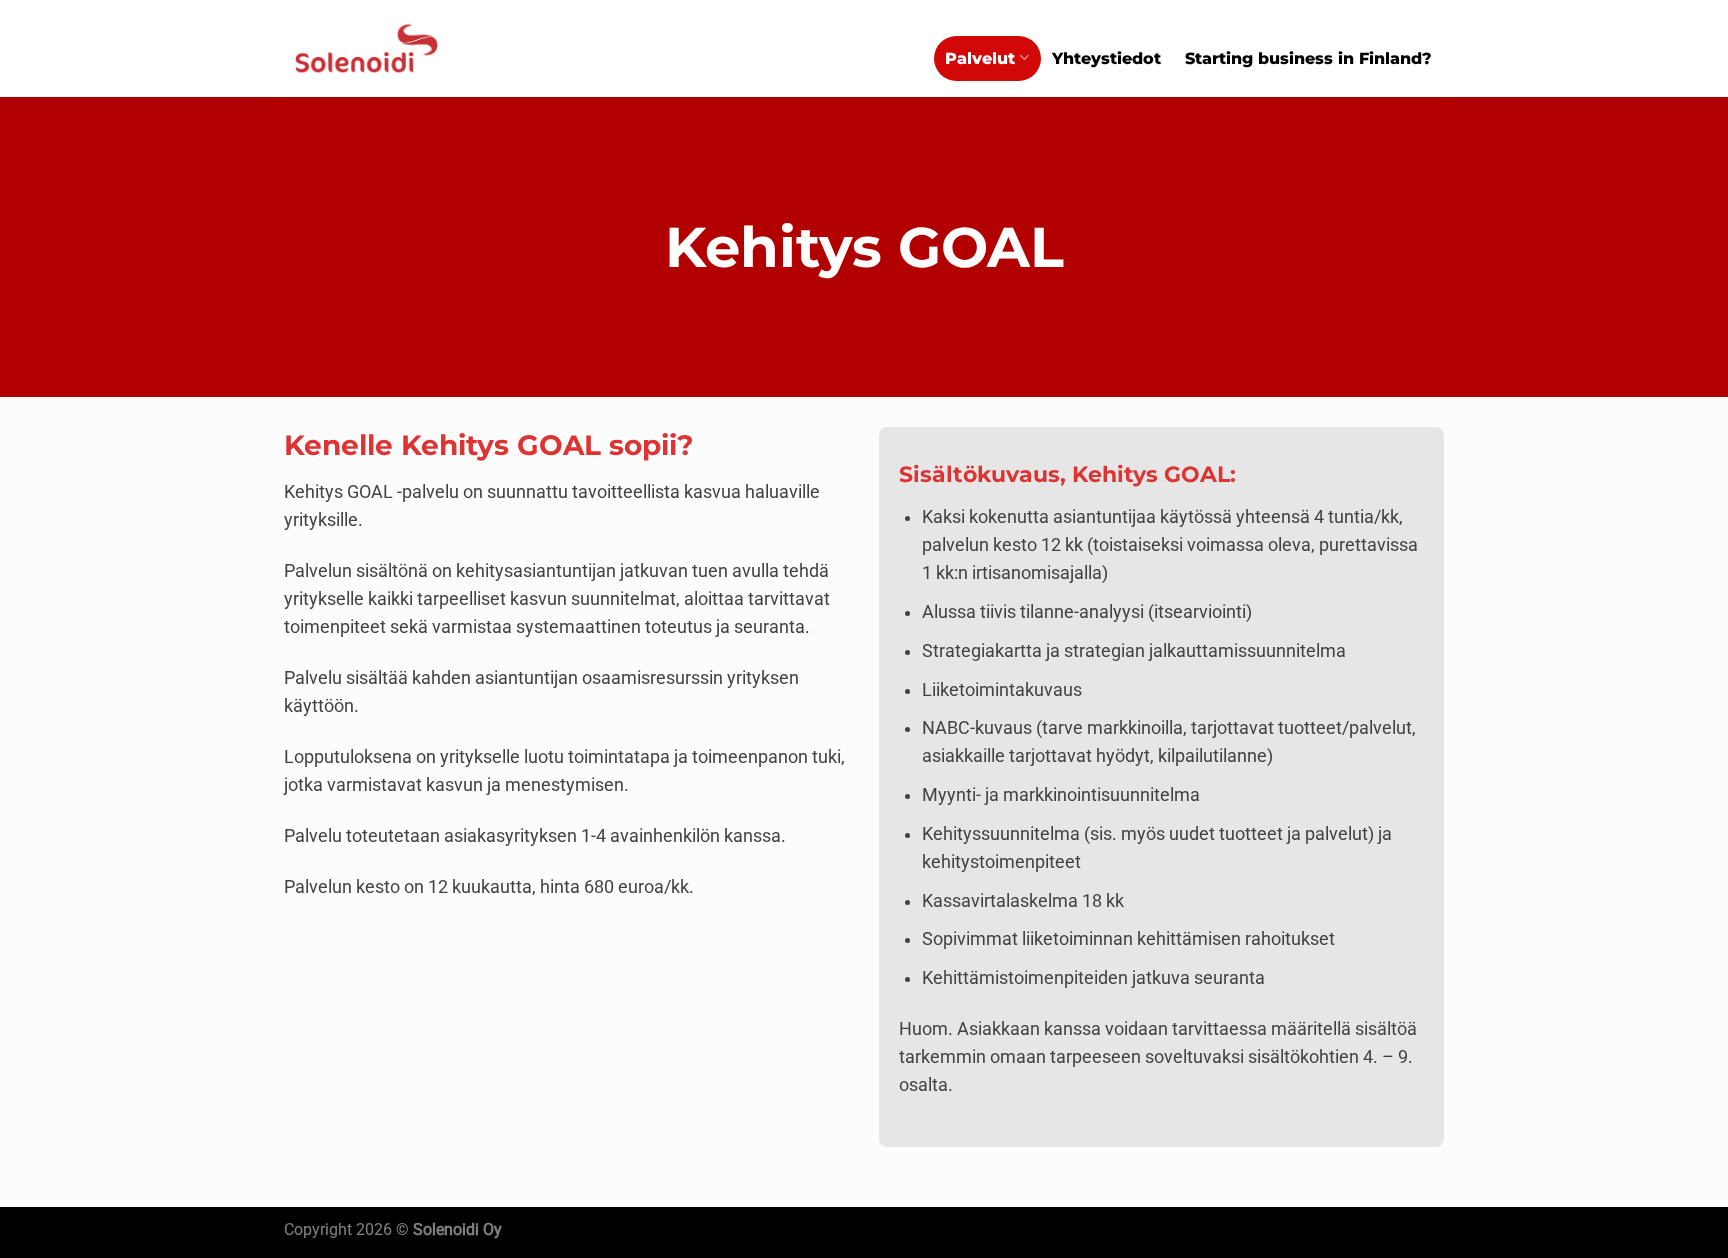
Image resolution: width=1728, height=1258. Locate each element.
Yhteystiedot (1106, 58)
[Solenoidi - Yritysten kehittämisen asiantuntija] (366, 49)
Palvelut (980, 58)
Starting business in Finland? (1308, 58)
